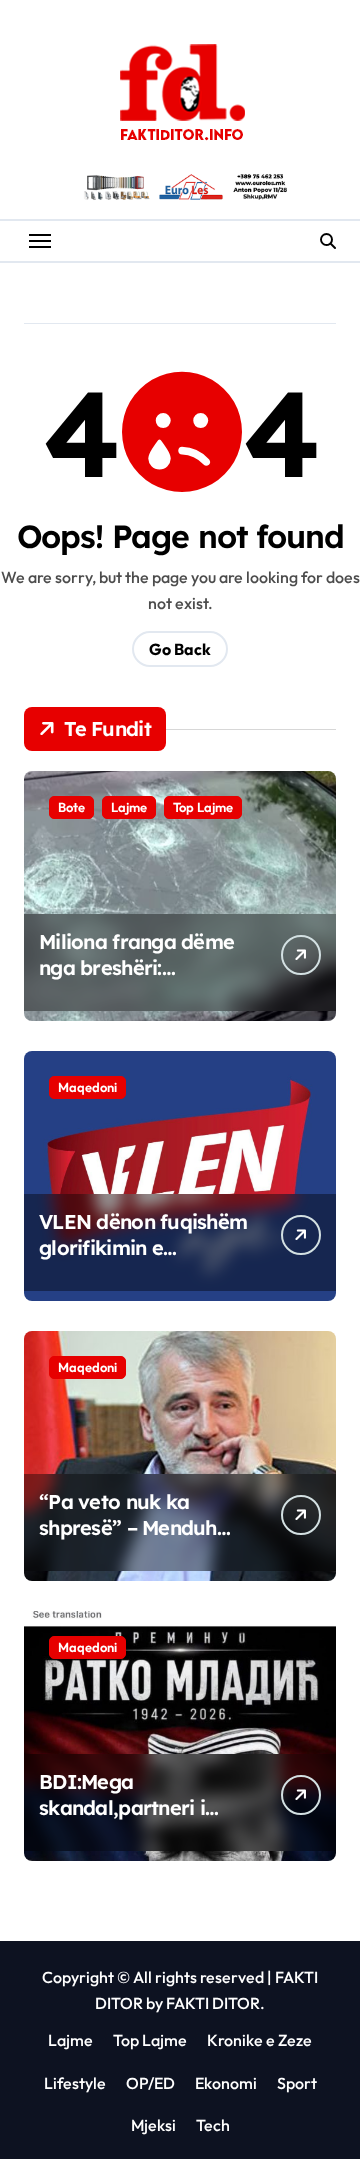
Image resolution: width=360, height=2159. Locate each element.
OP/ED (150, 2083)
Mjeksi (153, 2125)
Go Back (180, 649)
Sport (297, 2083)
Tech (213, 2125)
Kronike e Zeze (259, 2040)
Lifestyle (75, 2083)
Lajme (129, 807)
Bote (71, 807)
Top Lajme (203, 807)
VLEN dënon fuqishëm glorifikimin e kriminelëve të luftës (143, 1247)
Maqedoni (87, 1087)
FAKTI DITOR (213, 2003)
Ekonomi (226, 2083)
